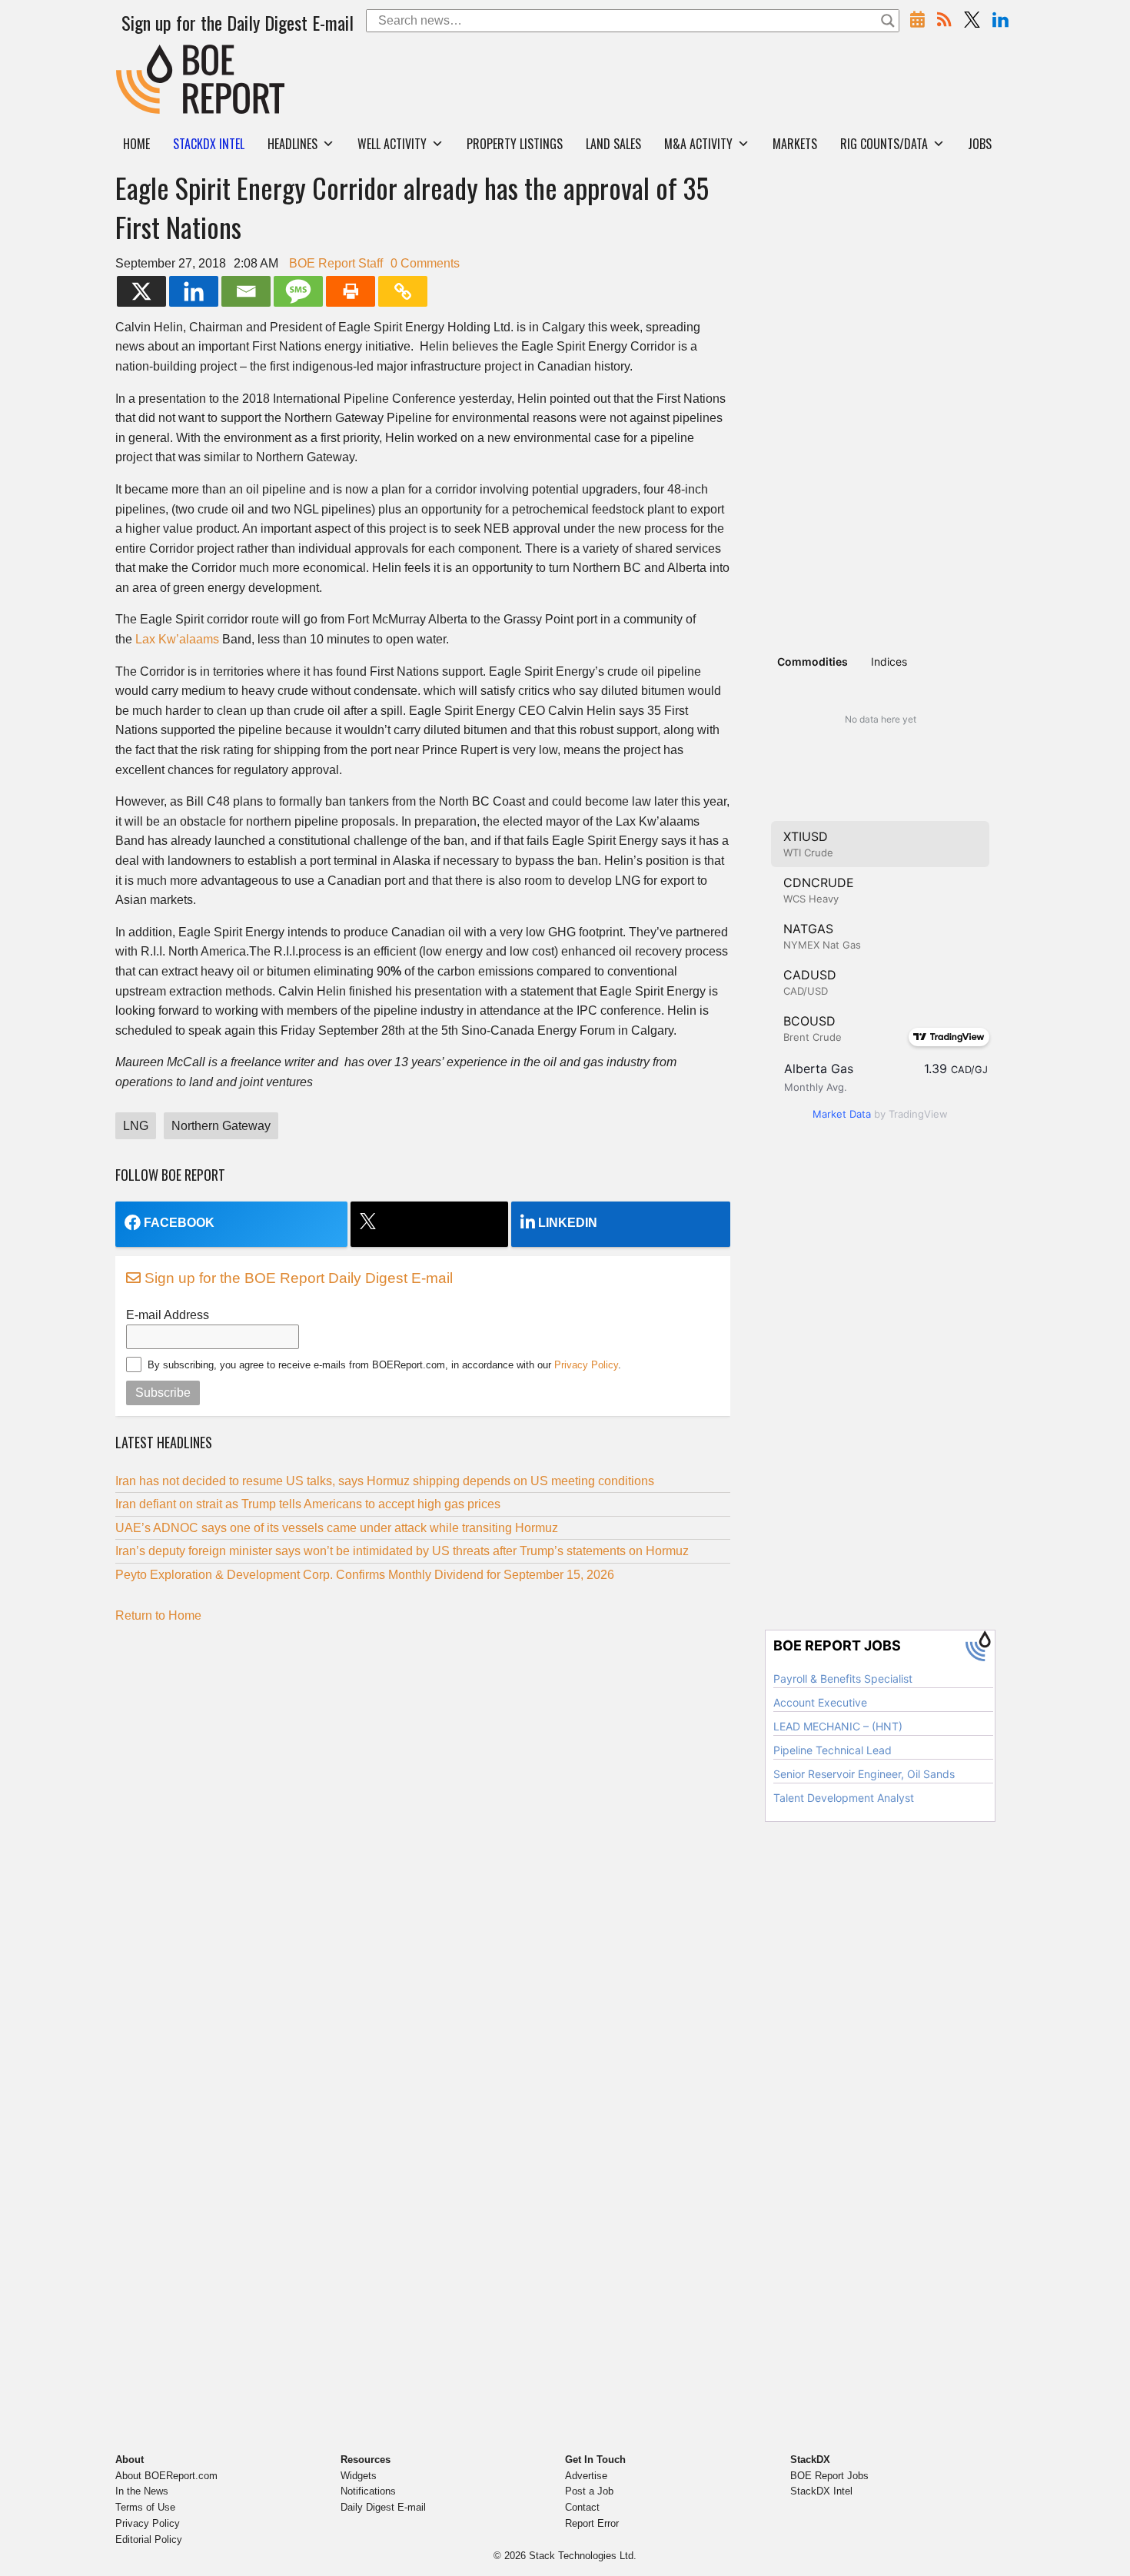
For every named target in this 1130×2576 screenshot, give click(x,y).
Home (136, 144)
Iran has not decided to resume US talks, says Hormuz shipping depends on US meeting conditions (385, 1481)
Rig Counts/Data (884, 144)
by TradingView (880, 1114)
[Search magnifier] (888, 21)
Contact (582, 2507)
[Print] (351, 291)
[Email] (246, 291)
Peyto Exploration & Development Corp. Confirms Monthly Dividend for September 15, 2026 (365, 1575)
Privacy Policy (586, 1365)
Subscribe (163, 1393)
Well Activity (392, 144)
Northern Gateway (221, 1126)
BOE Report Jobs (829, 2476)
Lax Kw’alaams (177, 639)
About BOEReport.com (166, 2476)
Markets (795, 144)
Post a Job (589, 2491)
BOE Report (148, 54)
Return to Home (158, 1615)
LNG (136, 1126)
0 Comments (425, 263)
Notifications (368, 2491)
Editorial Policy (149, 2539)
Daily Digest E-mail (383, 2507)
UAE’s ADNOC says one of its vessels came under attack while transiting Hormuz (337, 1528)
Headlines (292, 144)
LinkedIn (568, 1223)
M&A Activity (698, 144)
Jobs (980, 144)
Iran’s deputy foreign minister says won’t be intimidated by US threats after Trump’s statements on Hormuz (402, 1551)
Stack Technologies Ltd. (583, 2556)
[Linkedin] (194, 291)
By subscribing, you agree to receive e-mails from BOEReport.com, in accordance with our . (384, 1365)
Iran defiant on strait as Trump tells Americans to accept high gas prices (308, 1504)
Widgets (359, 2476)
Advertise (586, 2476)
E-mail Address (168, 1315)
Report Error (592, 2523)
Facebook (179, 1223)
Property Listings (515, 144)
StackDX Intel (821, 2491)
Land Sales (613, 144)
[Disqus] (423, 1827)
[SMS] (298, 291)
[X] (141, 291)
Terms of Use (145, 2507)
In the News (142, 2491)
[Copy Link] (403, 291)
